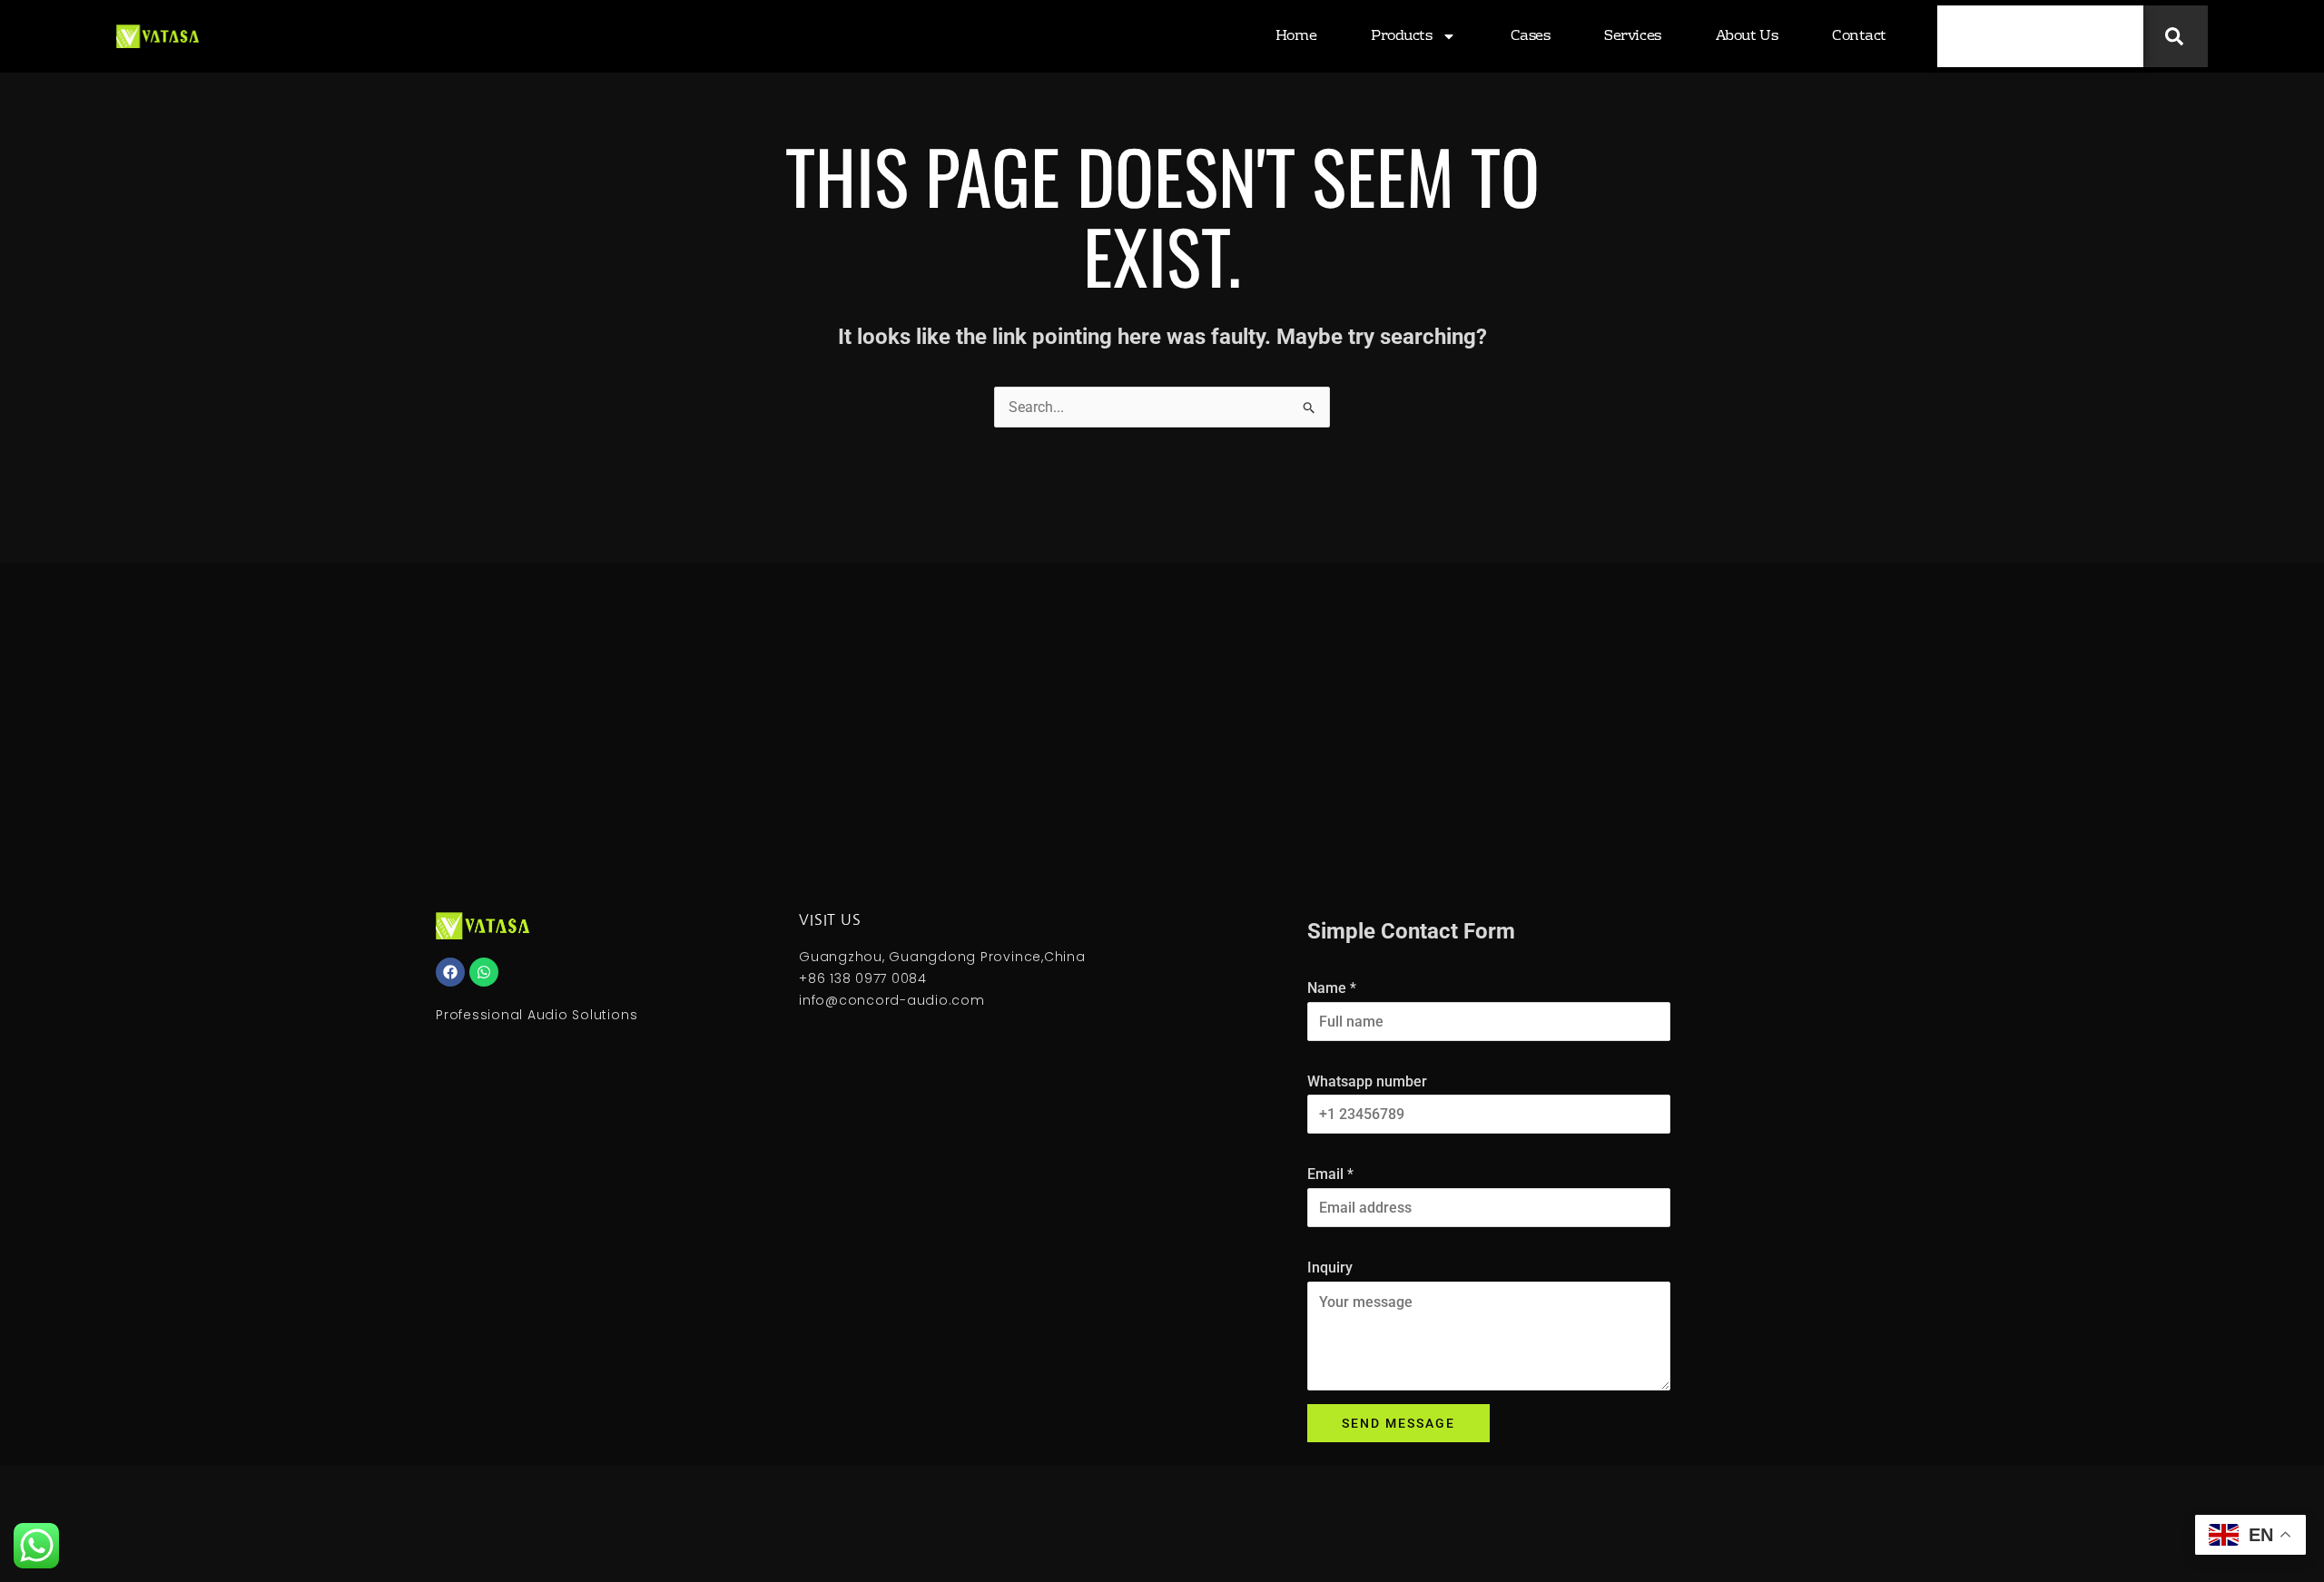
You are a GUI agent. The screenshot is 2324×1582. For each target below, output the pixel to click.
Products (1401, 36)
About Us (1747, 36)
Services (1632, 36)
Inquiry (1330, 1268)
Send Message (1398, 1423)
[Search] (2176, 36)
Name (1332, 988)
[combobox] (2040, 36)
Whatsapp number (1367, 1081)
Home (1296, 36)
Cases (1531, 36)
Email (1330, 1174)
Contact (1859, 36)
